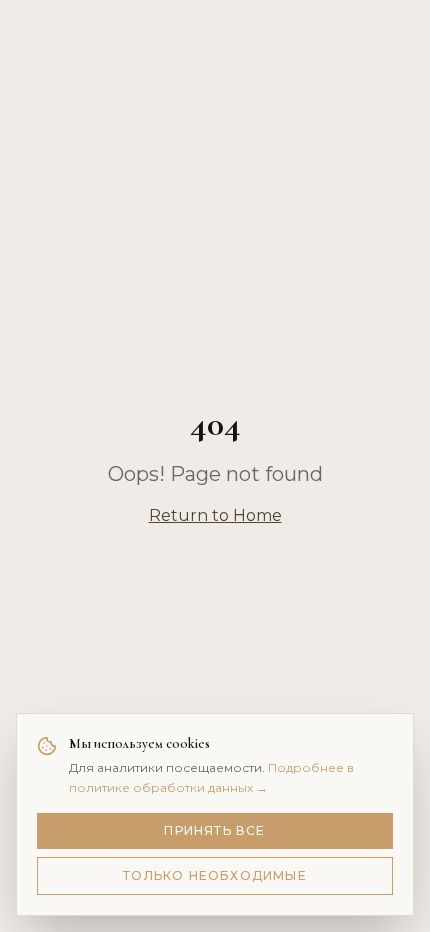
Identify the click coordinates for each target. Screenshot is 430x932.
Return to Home (215, 515)
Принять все (214, 830)
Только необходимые (215, 875)
